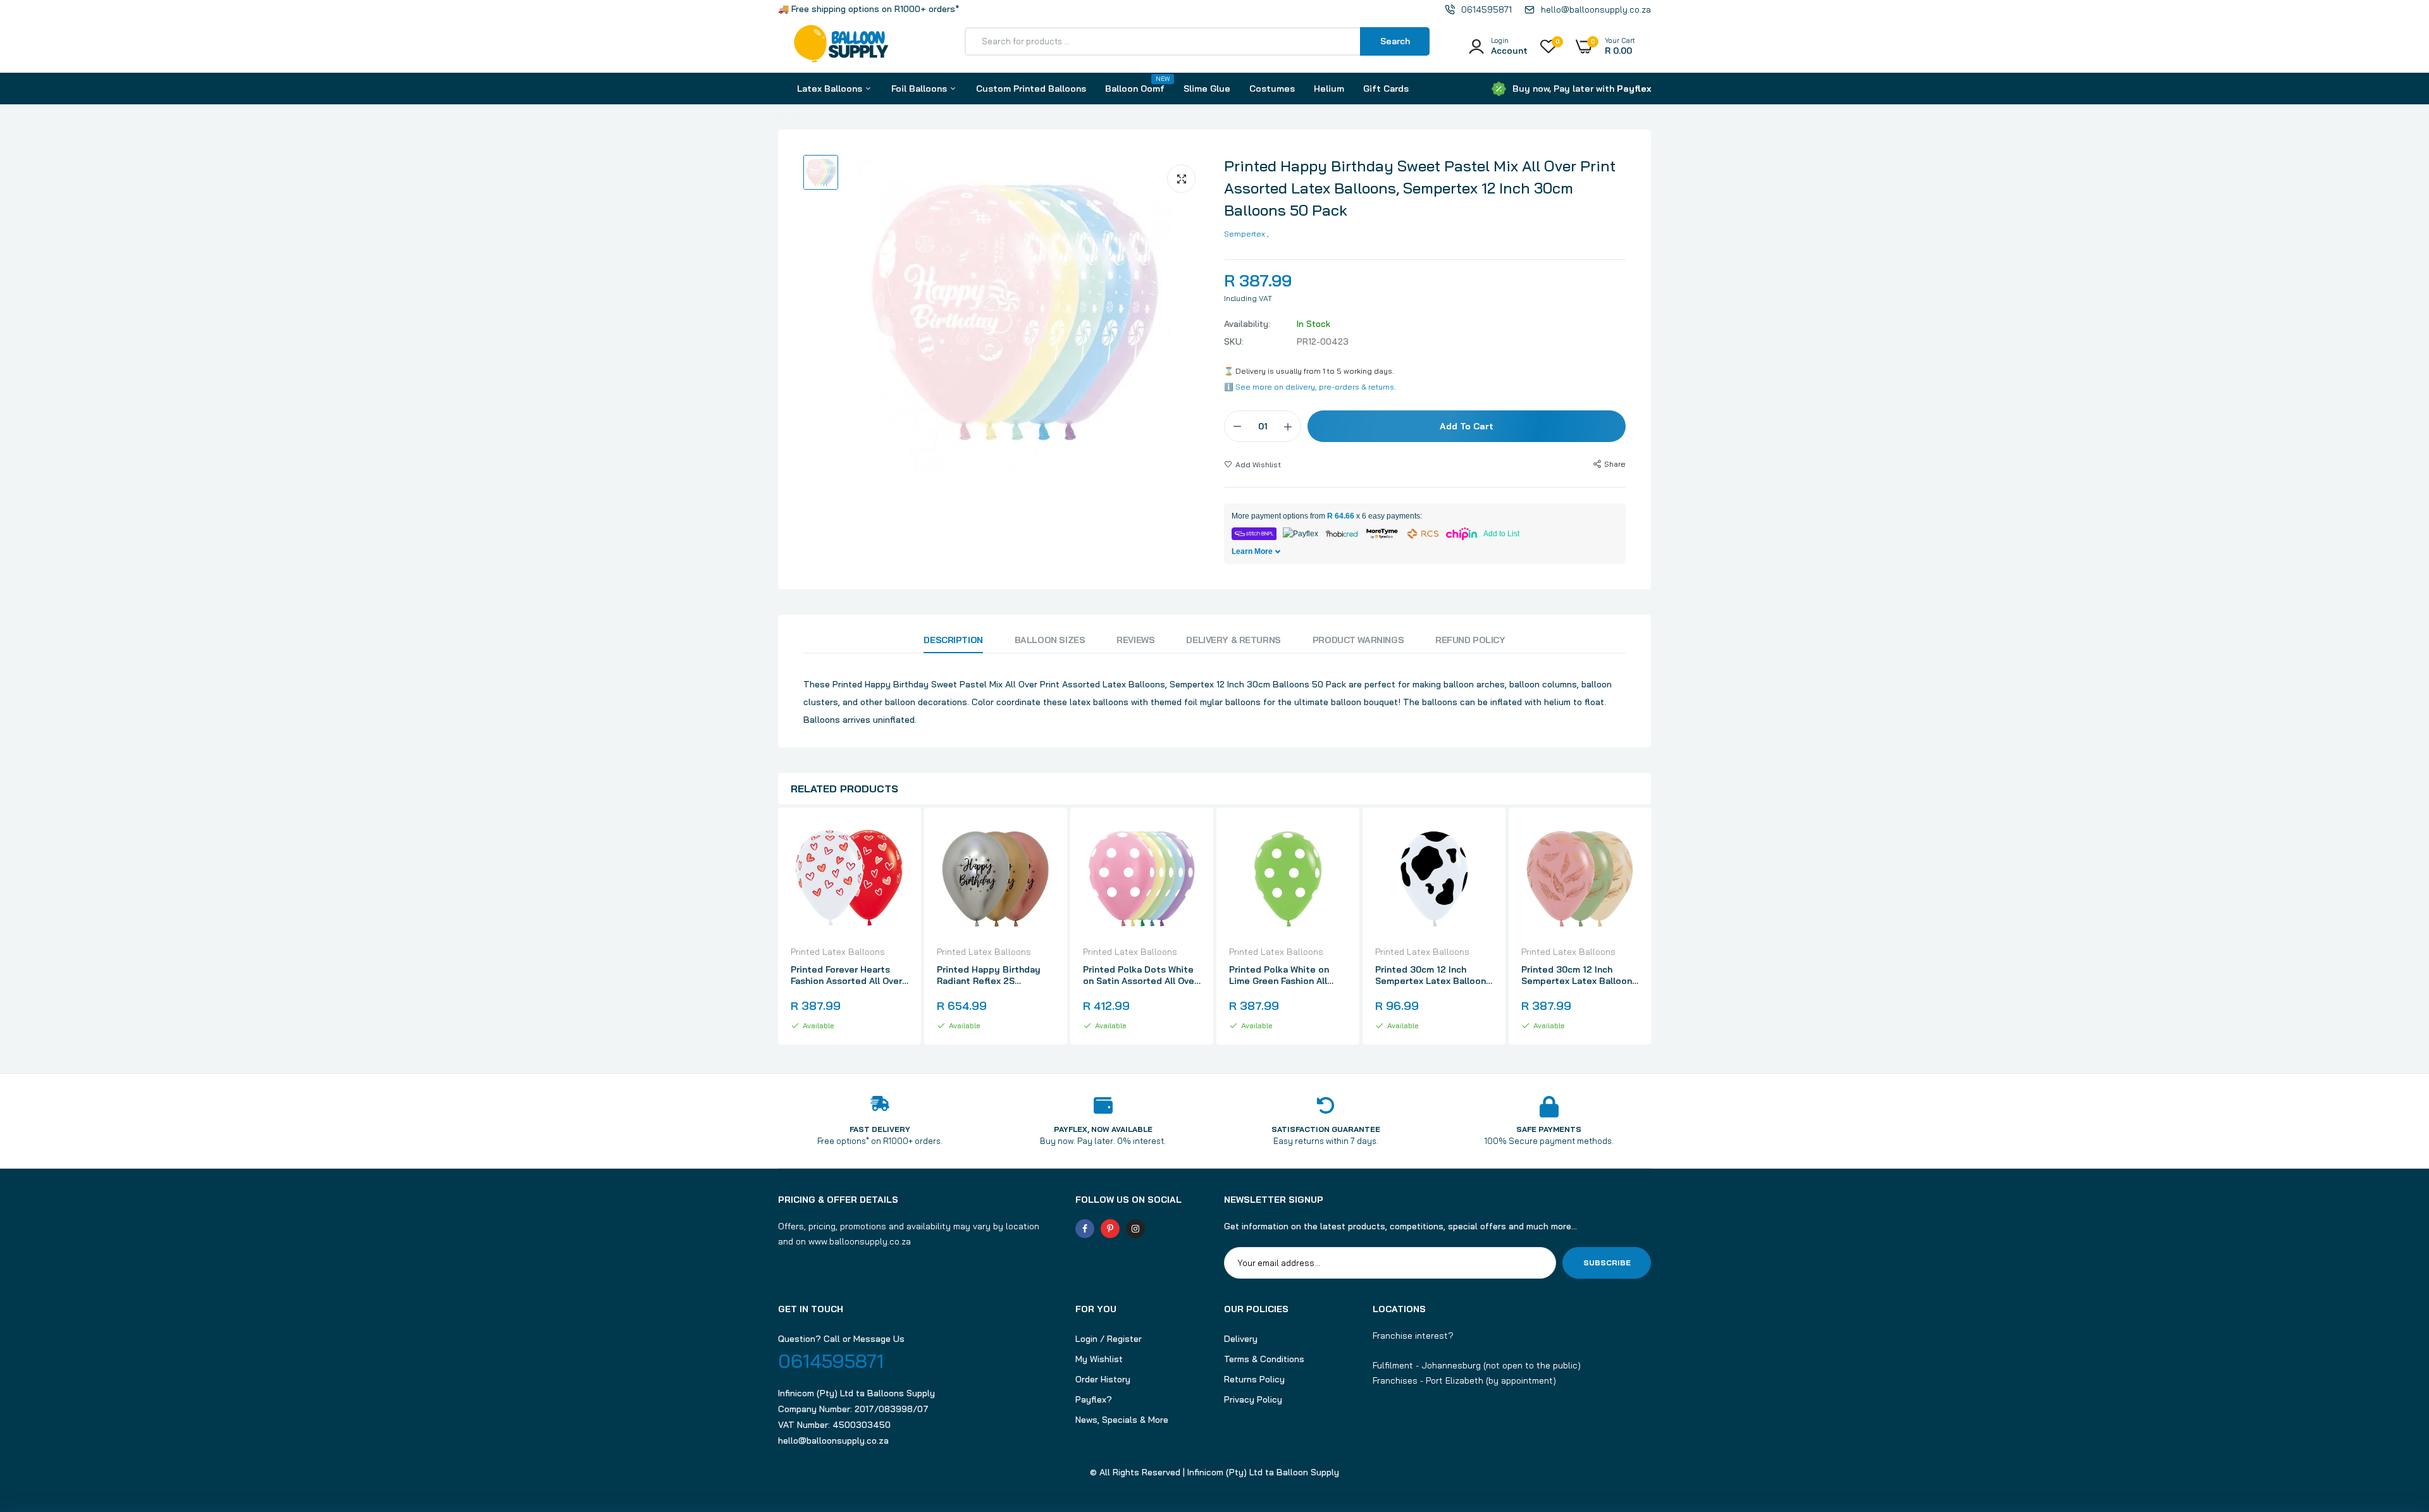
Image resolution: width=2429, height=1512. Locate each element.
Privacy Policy (1253, 1399)
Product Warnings (1358, 640)
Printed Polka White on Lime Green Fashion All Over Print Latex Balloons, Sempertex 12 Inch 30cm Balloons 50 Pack (1285, 975)
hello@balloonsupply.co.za (833, 1441)
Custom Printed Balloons (1031, 89)
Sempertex (1245, 234)
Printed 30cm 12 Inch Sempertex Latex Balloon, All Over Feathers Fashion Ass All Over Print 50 (1578, 975)
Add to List (1501, 534)
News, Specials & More (1122, 1420)
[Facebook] (1085, 1229)
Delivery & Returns (1233, 640)
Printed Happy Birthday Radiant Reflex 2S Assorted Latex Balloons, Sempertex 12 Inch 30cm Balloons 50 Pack (992, 975)
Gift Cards (1386, 89)
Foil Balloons (920, 89)
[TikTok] (1161, 1229)
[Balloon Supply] (841, 46)
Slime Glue (1207, 89)
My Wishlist (1099, 1359)
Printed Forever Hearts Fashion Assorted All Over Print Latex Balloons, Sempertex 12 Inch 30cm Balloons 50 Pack (846, 975)
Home (789, 116)
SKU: (1234, 341)
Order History (1103, 1379)
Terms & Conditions (1264, 1359)
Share (1615, 464)
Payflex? (1094, 1399)
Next (1651, 928)
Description (953, 640)
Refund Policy (1470, 640)
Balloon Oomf (1135, 84)
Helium (1329, 89)
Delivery (1241, 1339)
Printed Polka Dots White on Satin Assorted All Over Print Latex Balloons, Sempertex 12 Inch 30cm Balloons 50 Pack (1140, 975)
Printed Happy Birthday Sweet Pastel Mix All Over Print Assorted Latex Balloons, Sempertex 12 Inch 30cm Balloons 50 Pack (1420, 188)
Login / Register (1109, 1339)
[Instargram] (1135, 1229)
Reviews (1135, 640)
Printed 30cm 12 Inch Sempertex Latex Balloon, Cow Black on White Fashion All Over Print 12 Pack (1431, 975)
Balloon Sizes (1050, 640)
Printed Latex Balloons (838, 952)
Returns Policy (1254, 1379)
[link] (897, 841)
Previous (778, 928)
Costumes (1272, 89)
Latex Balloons (831, 89)
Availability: (1247, 324)
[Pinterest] (1110, 1229)
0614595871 (831, 1361)
